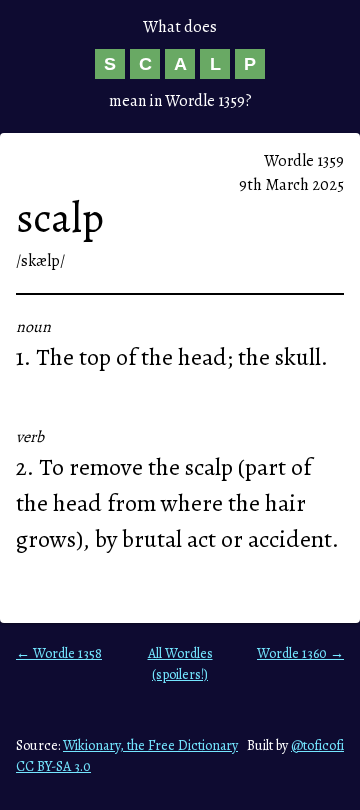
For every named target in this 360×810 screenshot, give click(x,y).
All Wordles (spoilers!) (180, 664)
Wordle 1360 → (300, 653)
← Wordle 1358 (59, 653)
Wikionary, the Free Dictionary (150, 745)
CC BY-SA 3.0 (53, 766)
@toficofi (317, 745)
